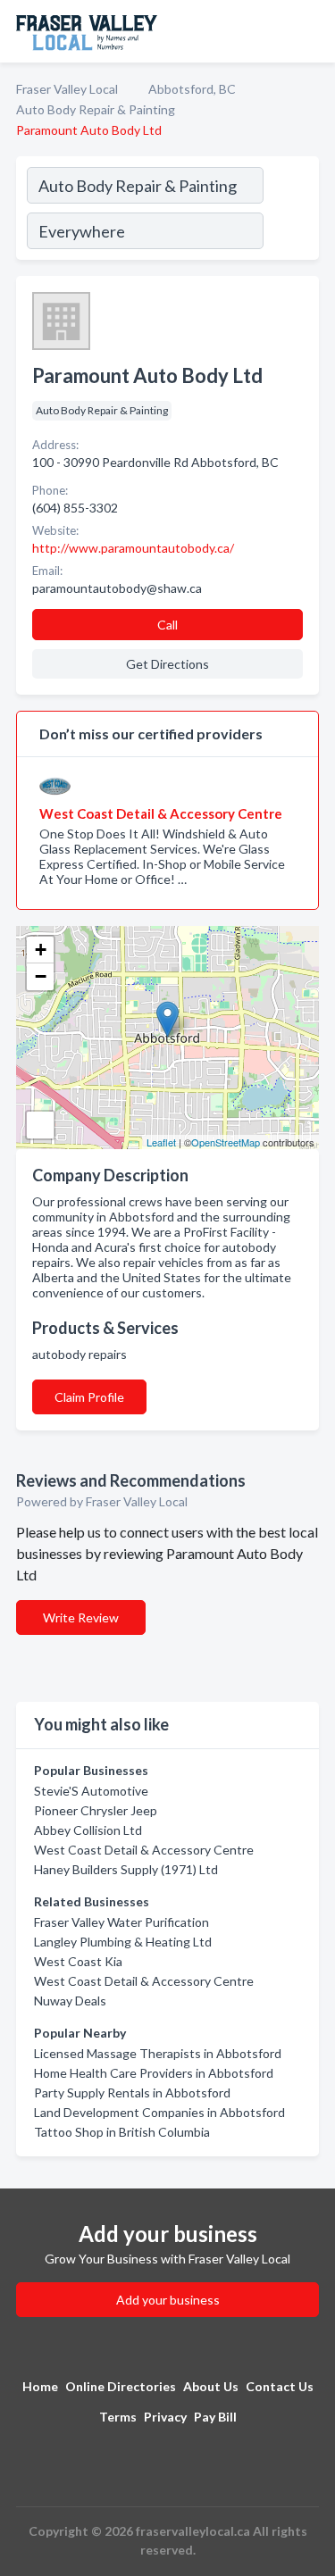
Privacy (165, 2417)
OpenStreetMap (226, 1142)
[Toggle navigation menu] (311, 31)
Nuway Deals (70, 2001)
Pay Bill (215, 2417)
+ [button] (41, 950)
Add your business (168, 2300)
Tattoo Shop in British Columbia (122, 2132)
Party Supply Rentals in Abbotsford (132, 2092)
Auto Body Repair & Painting (96, 109)
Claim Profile (89, 1397)
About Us (211, 2386)
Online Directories (121, 2386)
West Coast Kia (78, 1961)
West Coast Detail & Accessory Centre (144, 1850)
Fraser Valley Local (67, 89)
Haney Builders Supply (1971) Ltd (126, 1869)
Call (167, 625)
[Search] (290, 211)
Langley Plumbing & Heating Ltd (123, 1942)
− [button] (41, 976)
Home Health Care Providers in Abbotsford (154, 2073)
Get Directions (167, 664)
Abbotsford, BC (192, 89)
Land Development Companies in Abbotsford (159, 2112)
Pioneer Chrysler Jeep (96, 1810)
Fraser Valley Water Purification (121, 1922)
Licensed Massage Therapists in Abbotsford (158, 2053)
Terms (118, 2417)
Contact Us (280, 2386)
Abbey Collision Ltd (88, 1830)
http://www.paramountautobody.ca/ (133, 548)
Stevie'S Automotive (91, 1791)
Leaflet (161, 1142)
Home (40, 2386)
